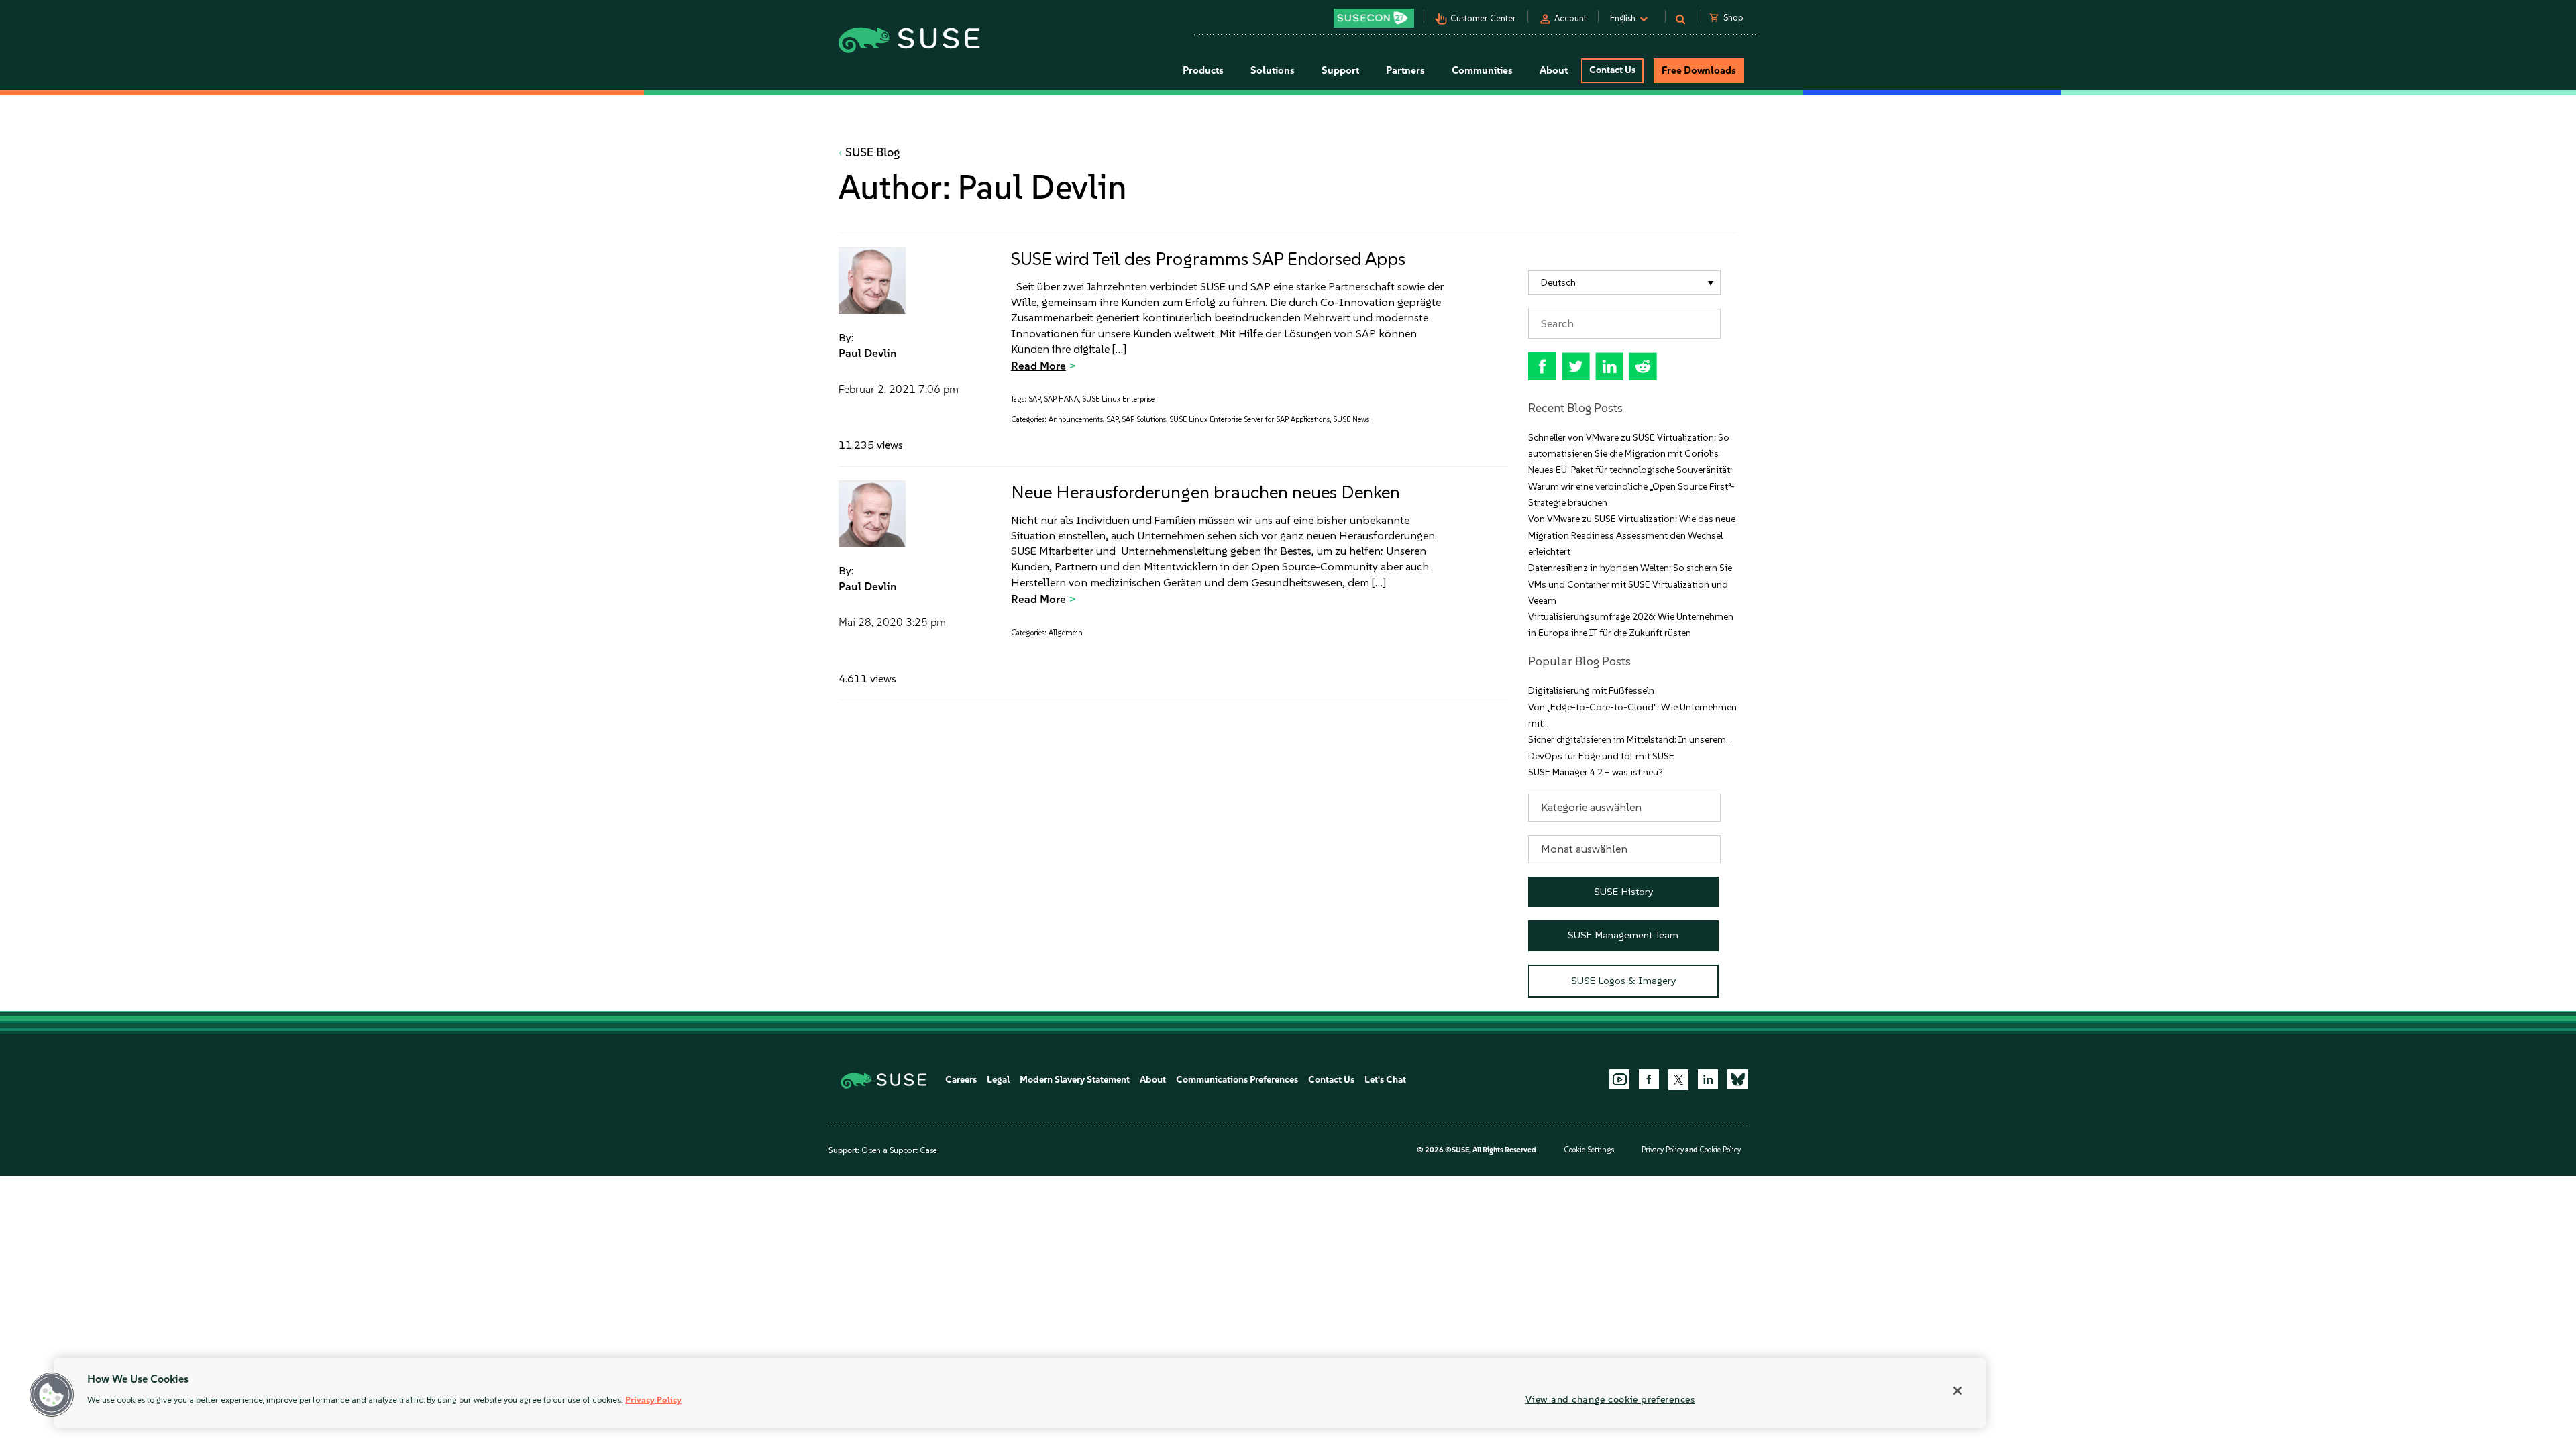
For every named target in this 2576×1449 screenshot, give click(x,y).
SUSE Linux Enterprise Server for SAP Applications (1249, 420)
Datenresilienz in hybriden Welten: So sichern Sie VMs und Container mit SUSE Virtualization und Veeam (1630, 584)
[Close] (1957, 1391)
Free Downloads (1699, 70)
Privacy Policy (1663, 1150)
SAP (1034, 399)
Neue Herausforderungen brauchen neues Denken (1205, 492)
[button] (52, 1395)
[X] (1678, 1079)
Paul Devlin (868, 353)
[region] (1020, 1393)
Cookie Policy (1720, 1150)
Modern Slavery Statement (1075, 1080)
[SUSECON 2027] (1374, 18)
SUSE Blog (873, 152)
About (1153, 1080)
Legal (998, 1080)
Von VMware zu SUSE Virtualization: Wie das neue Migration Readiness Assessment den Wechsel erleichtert (1632, 535)
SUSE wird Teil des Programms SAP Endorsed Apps (1208, 259)
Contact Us (1612, 70)
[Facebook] (1649, 1079)
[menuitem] (1624, 283)
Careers (961, 1080)
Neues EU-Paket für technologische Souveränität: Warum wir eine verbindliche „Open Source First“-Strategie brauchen (1631, 486)
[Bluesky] (1737, 1079)
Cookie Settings (1589, 1150)
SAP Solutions (1144, 420)
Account (1570, 18)
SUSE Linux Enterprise (1118, 399)
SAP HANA (1061, 399)
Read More (1038, 366)
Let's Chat (1385, 1080)
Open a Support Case (899, 1150)
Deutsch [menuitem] (1558, 283)
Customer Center (1483, 18)
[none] (1624, 283)
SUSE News (1351, 420)
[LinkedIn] (1708, 1079)
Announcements (1076, 420)
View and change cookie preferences (1610, 1399)
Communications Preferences (1237, 1080)
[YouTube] (1619, 1079)
